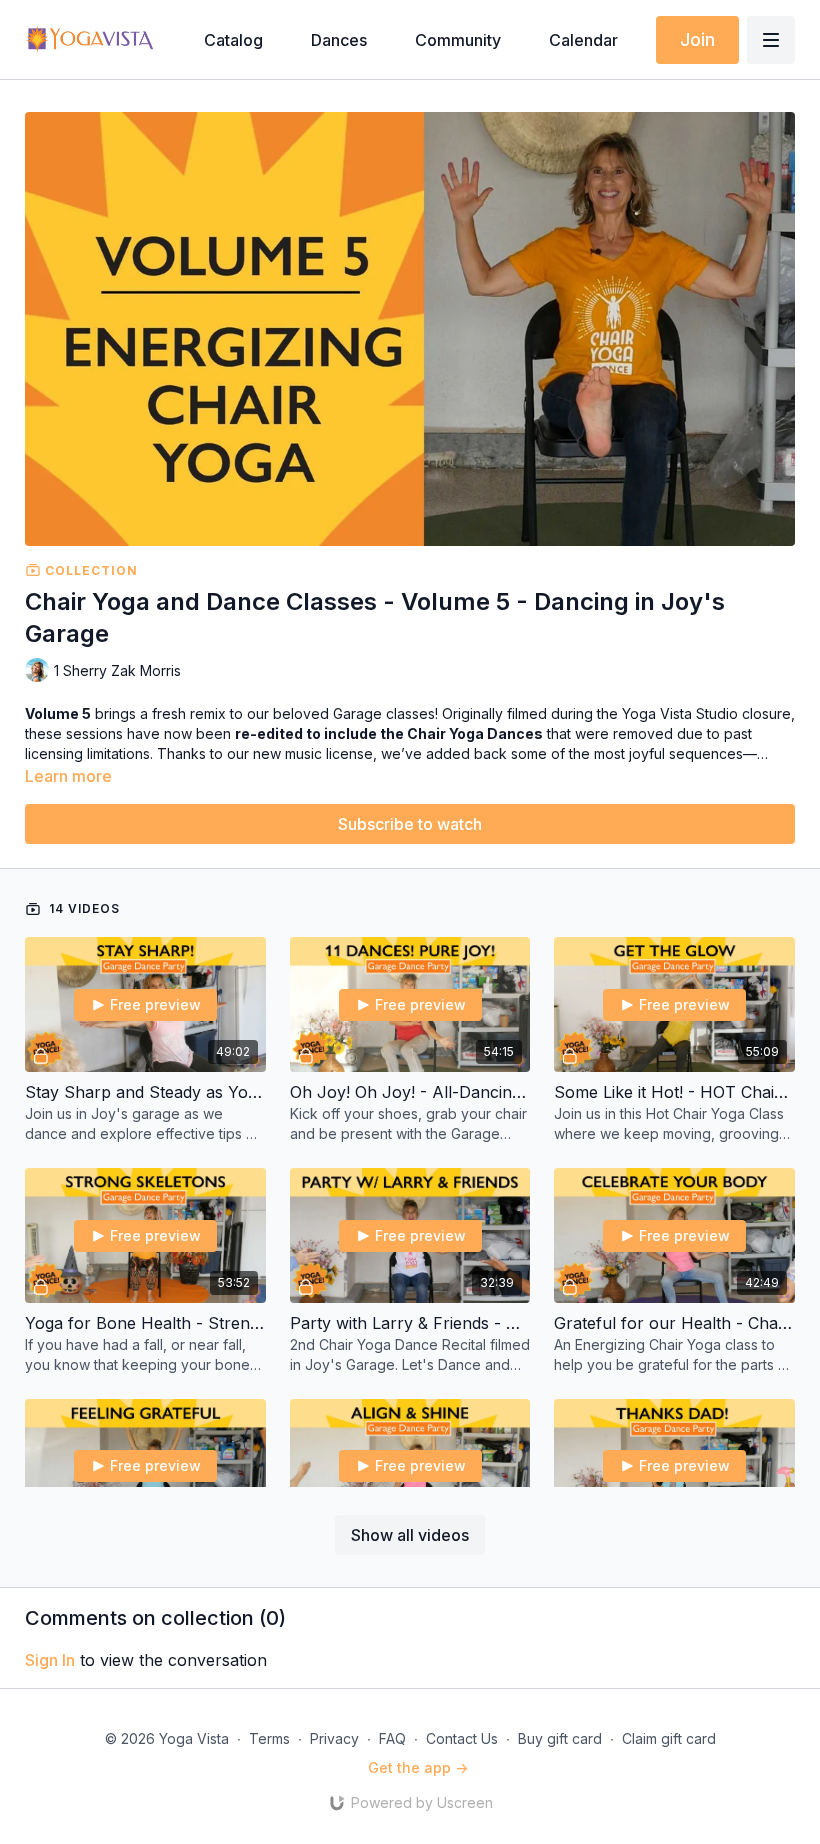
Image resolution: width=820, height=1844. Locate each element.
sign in (50, 1660)
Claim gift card (669, 1738)
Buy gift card (560, 1738)
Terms (269, 1738)
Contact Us (462, 1738)
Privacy (334, 1738)
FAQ (392, 1738)
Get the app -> (418, 1767)
